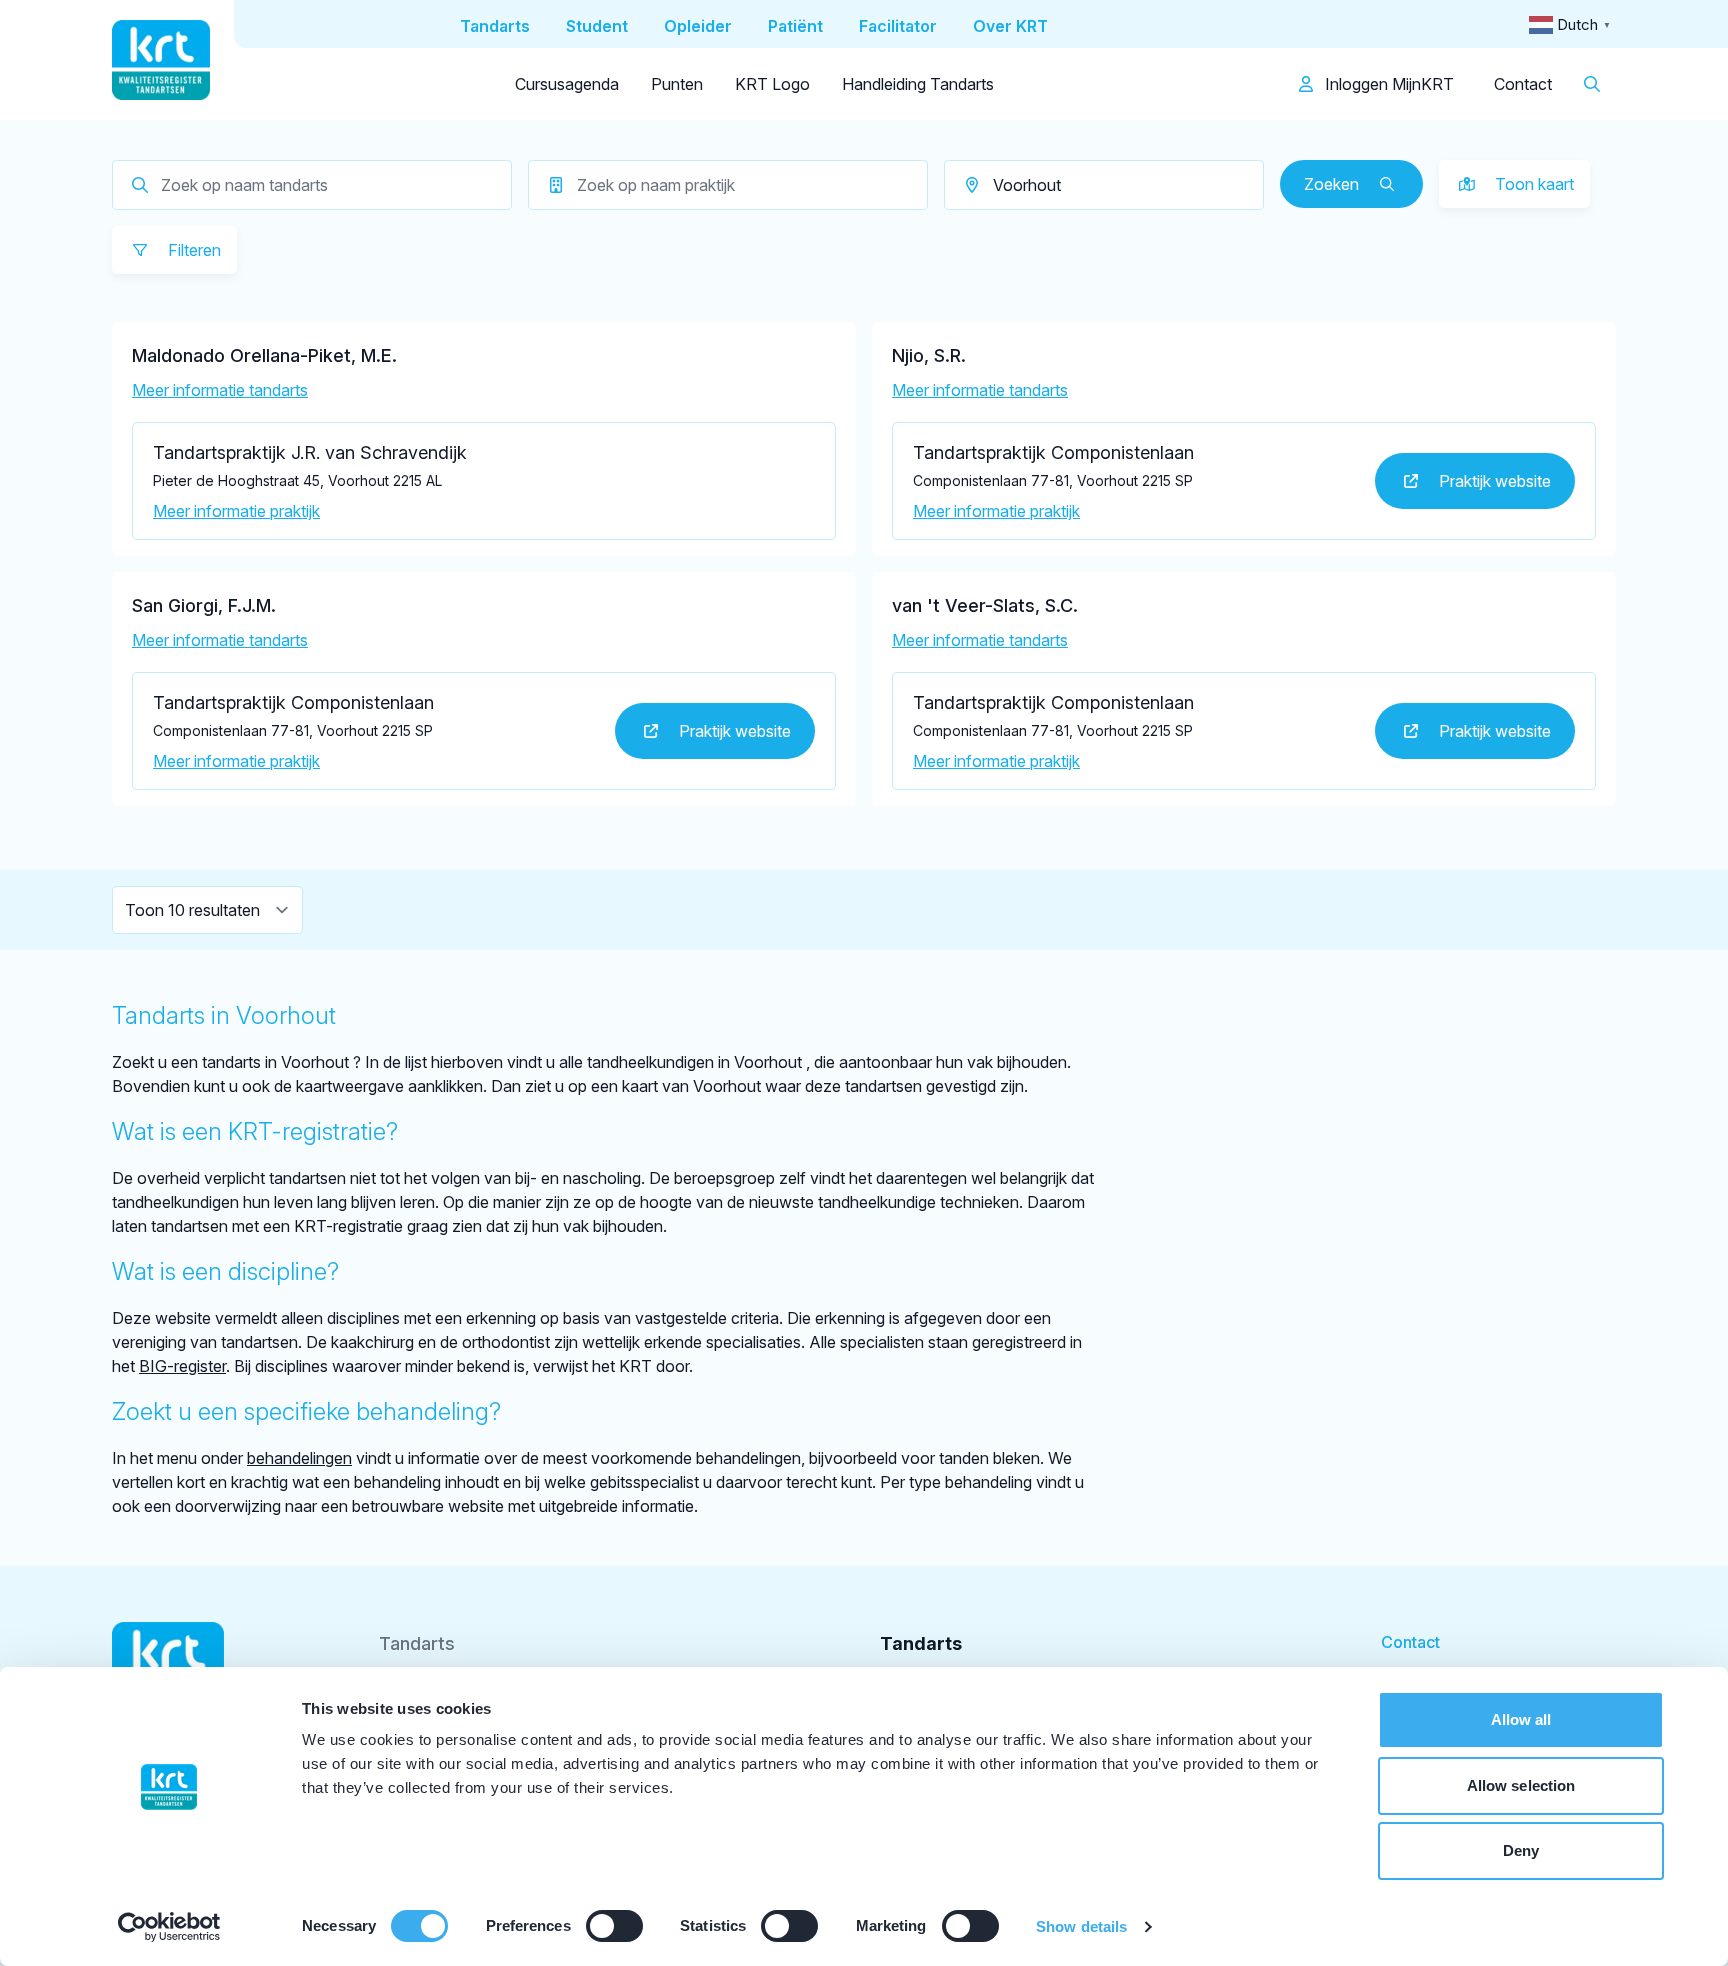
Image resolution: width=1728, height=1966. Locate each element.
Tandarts (417, 1643)
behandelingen (299, 1458)
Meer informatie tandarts (220, 390)
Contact (1523, 84)
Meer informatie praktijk (236, 511)
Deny (1521, 1850)
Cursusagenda (567, 84)
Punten (677, 84)
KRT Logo (772, 84)
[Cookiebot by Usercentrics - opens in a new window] (169, 1927)
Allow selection (1521, 1785)
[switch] (614, 1926)
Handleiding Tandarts (918, 84)
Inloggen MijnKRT (1387, 84)
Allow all (1521, 1719)
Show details (1081, 1926)
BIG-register (182, 1366)
